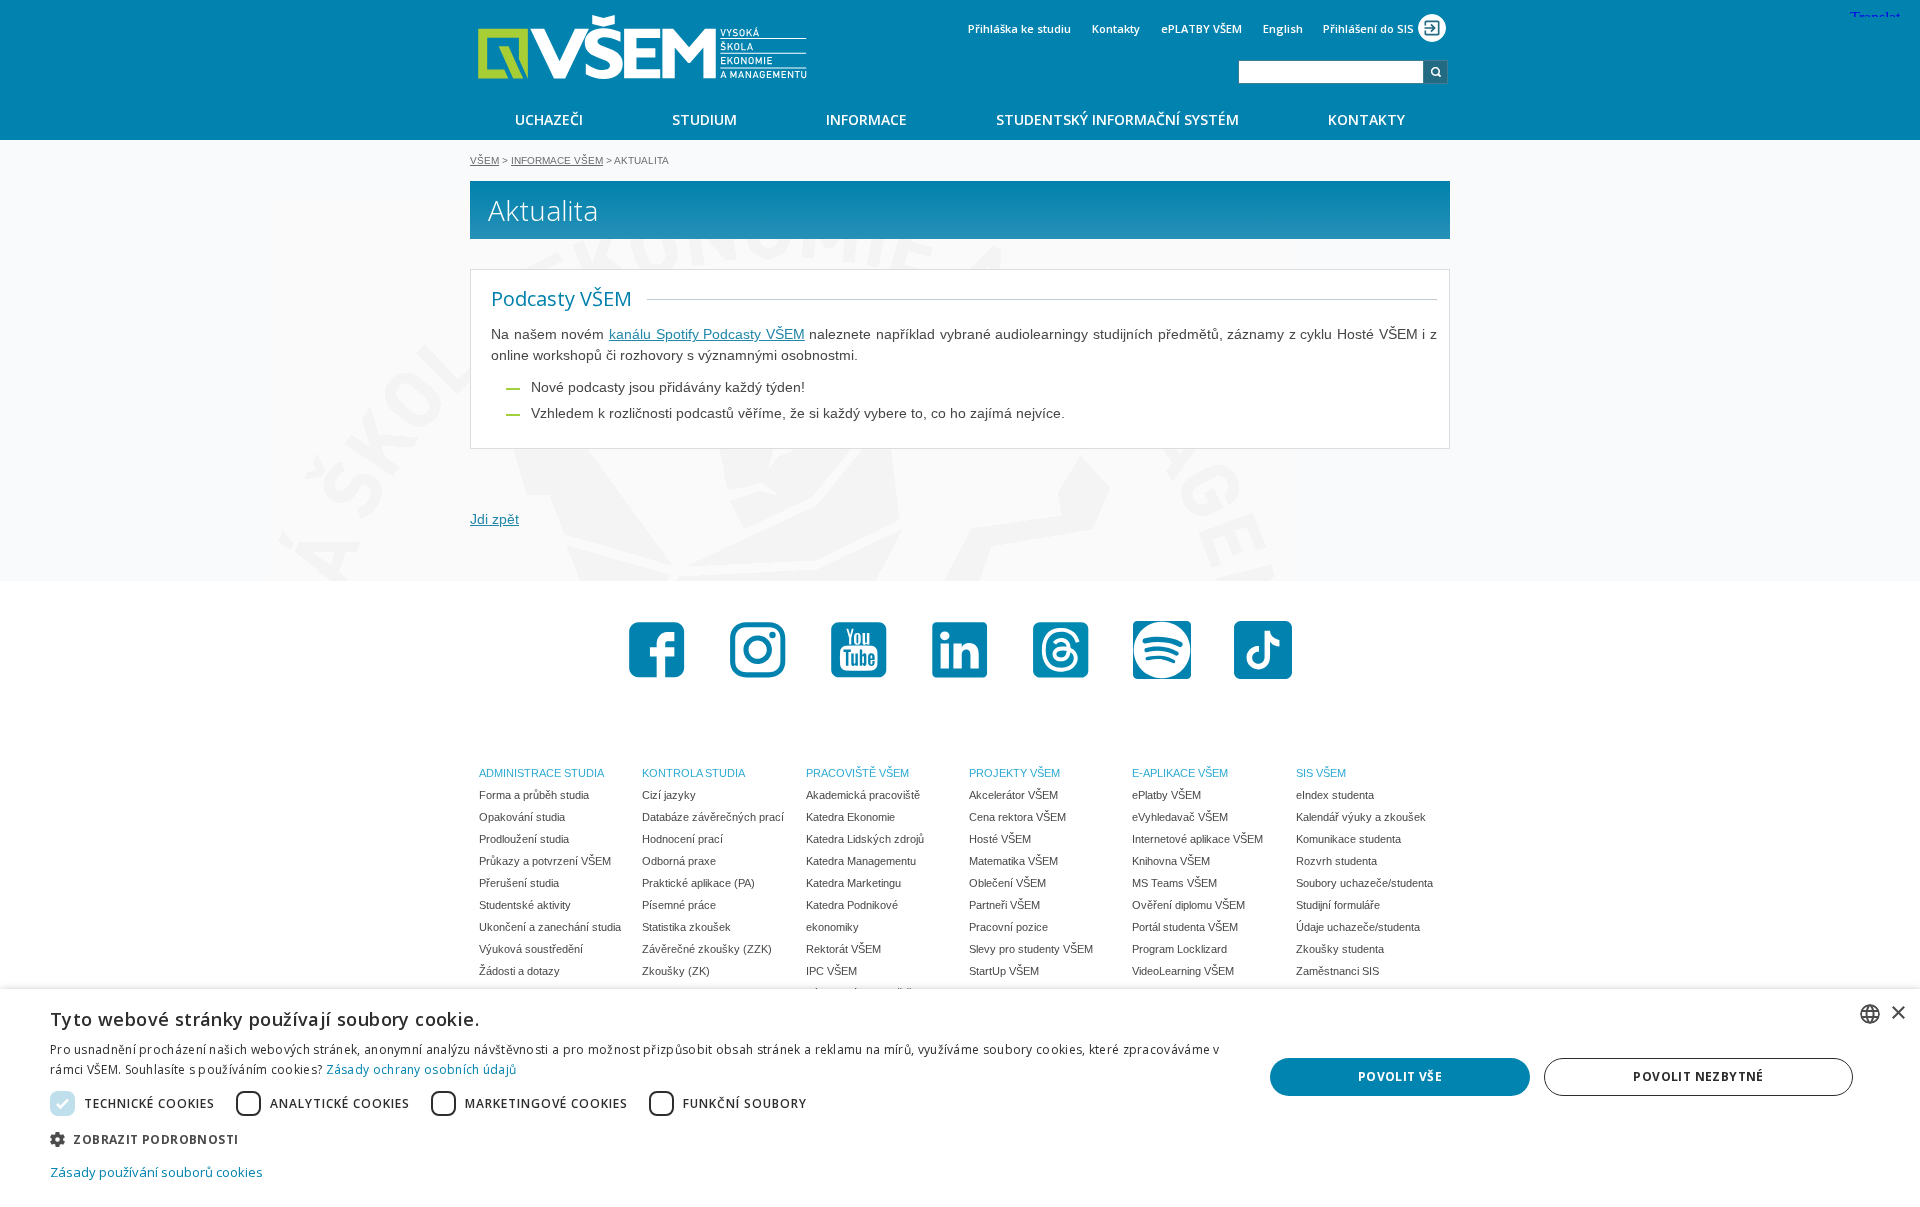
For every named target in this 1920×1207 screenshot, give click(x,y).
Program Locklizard (1179, 949)
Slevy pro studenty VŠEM (1031, 949)
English (1283, 28)
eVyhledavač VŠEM (1180, 817)
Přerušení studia (519, 883)
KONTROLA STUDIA (693, 773)
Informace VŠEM (557, 160)
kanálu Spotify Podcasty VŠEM (707, 334)
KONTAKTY (1366, 119)
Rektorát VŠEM (843, 949)
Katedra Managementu (861, 861)
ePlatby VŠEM (1166, 795)
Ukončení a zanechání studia (550, 927)
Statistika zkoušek (686, 927)
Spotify (1162, 650)
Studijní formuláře (1338, 905)
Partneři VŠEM (1004, 905)
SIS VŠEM (1321, 773)
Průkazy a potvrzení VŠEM (545, 861)
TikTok (1263, 650)
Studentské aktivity (525, 905)
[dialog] (960, 1098)
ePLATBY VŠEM (1201, 28)
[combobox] (1331, 72)
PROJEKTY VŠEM (1014, 773)
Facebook (657, 650)
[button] (638, 1138)
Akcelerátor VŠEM (1013, 795)
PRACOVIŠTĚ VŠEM (857, 773)
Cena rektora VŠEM (1017, 817)
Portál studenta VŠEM (1185, 927)
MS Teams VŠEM (1174, 883)
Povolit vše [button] (1400, 1076)
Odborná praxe (679, 861)
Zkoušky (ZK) (676, 971)
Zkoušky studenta (1340, 949)
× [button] (1897, 1013)
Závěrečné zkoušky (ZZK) (707, 949)
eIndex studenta (1335, 795)
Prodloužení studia (524, 839)
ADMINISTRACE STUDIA (541, 773)
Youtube (859, 650)
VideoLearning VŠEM (1183, 971)
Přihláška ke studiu (1019, 28)
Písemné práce (679, 905)
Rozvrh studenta (1336, 861)
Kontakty (1116, 28)
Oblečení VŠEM (1007, 883)
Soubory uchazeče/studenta (1364, 883)
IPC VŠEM (831, 971)
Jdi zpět (494, 519)
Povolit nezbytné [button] (1698, 1076)
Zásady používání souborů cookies (156, 1172)
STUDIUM (704, 119)
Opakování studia (522, 817)
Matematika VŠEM (1013, 861)
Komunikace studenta (1348, 839)
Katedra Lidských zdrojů (865, 839)
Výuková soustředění (531, 949)
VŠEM (484, 160)
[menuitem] (548, 119)
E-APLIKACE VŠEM (1180, 773)
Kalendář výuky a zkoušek (1361, 817)
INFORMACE (866, 119)
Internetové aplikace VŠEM (1197, 839)
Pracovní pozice (1008, 927)
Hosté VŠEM (1000, 839)
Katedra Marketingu (853, 883)
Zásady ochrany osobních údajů (421, 1069)
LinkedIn (960, 650)
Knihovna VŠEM (1171, 861)
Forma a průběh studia (534, 795)
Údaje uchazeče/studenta (1358, 927)
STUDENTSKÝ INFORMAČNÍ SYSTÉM (1117, 119)
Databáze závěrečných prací (713, 817)
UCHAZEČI (549, 119)
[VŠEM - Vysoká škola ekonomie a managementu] (642, 47)
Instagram (758, 650)
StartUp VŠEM (1004, 971)
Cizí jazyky (669, 795)
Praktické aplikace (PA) (698, 883)
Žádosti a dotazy (519, 971)
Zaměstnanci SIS (1337, 971)
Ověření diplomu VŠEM (1188, 905)
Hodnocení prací (682, 839)
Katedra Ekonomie (850, 817)
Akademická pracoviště (863, 795)
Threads (1061, 650)
